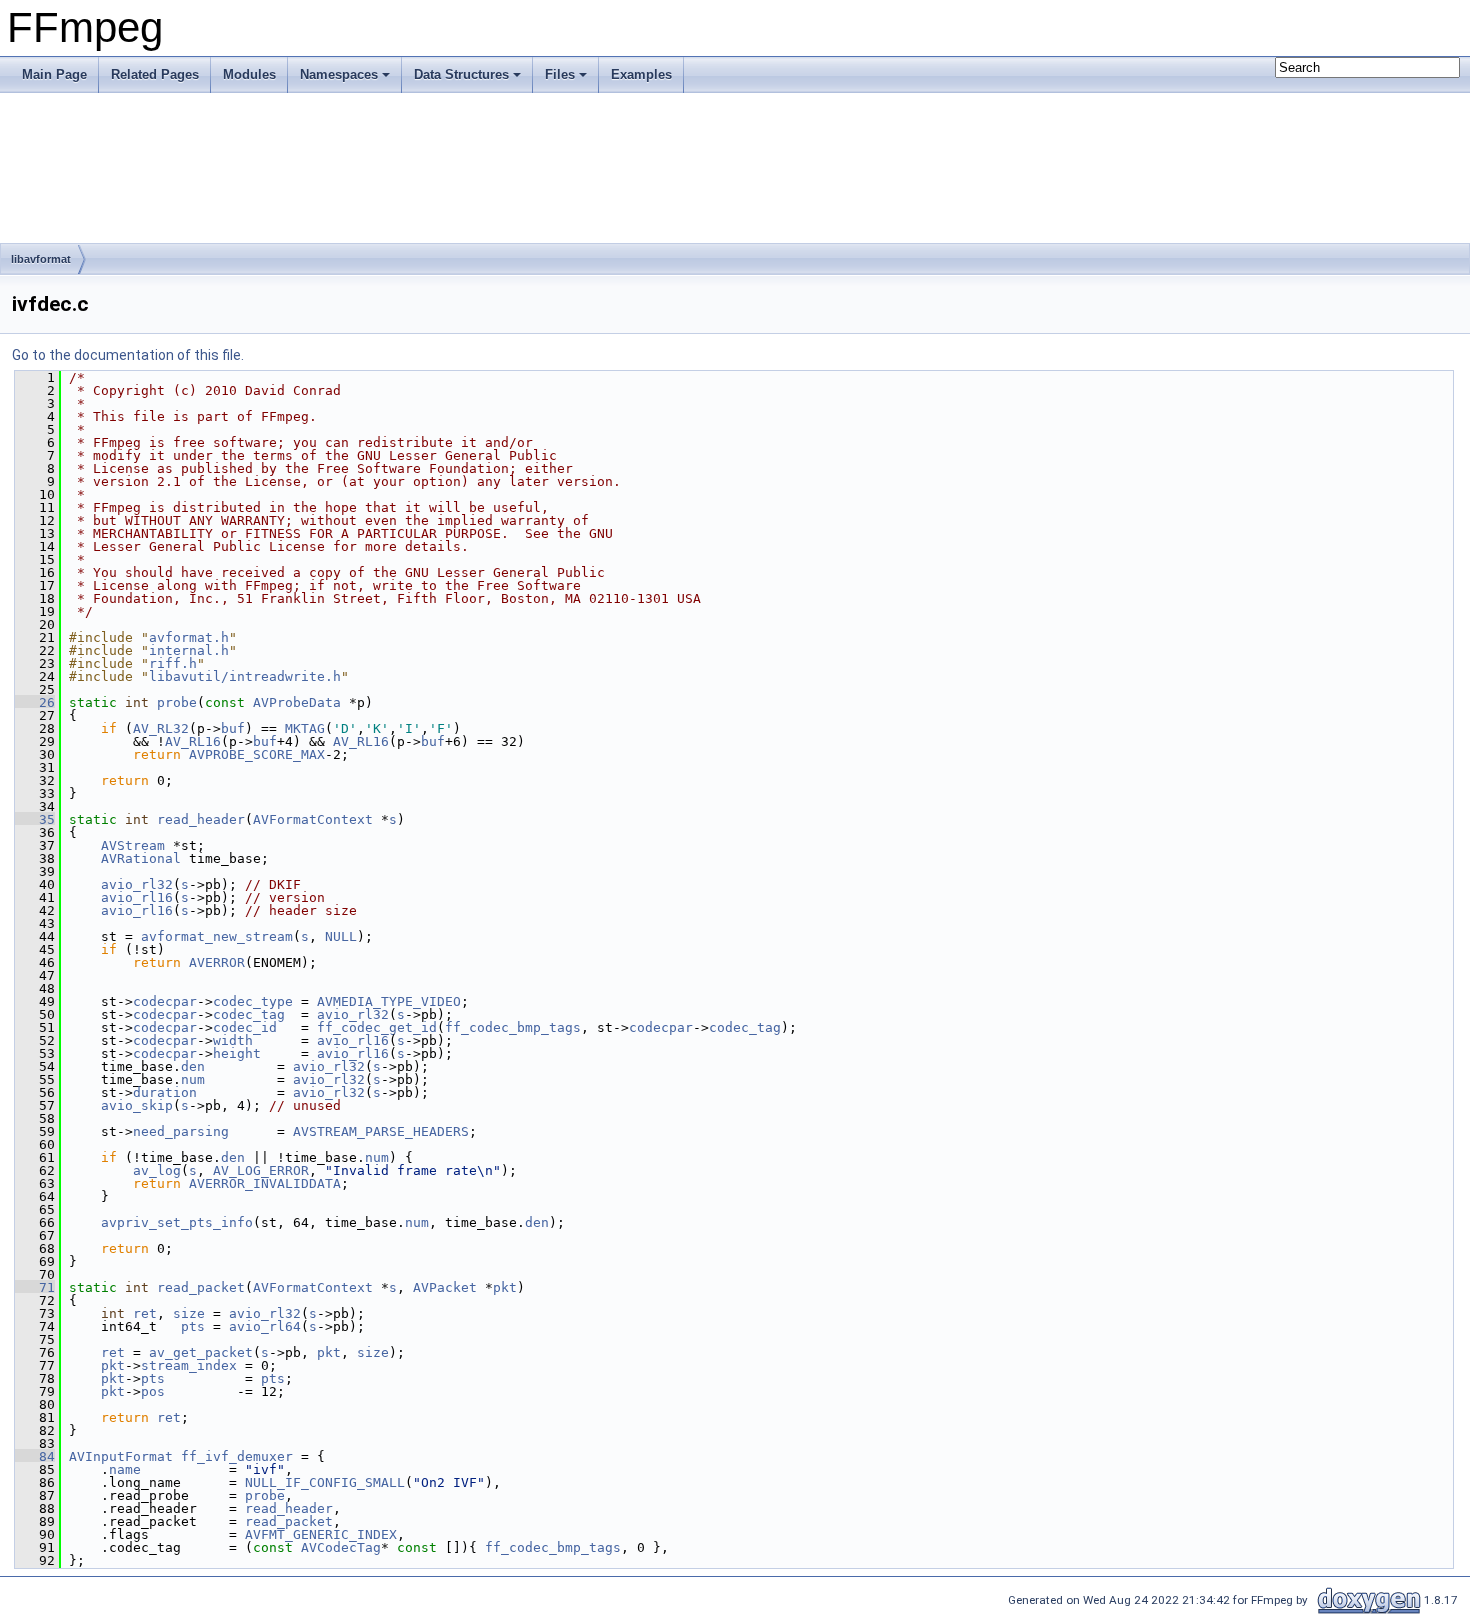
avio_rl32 (137, 884)
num (193, 1079)
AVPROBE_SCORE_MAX (257, 754)
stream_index (189, 1365)
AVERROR (217, 962)
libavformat (41, 259)
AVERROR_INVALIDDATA (265, 1183)
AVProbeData (297, 702)
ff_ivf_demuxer (237, 1456)
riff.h (173, 663)
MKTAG (305, 728)
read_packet (201, 1287)
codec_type (253, 1001)
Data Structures (461, 74)
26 (35, 702)
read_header (201, 819)
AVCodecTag (341, 1547)
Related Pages (155, 74)
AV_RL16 (193, 741)
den (193, 1066)
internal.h (189, 650)
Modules (249, 74)
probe (177, 702)
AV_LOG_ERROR (261, 1170)
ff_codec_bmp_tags (513, 1027)
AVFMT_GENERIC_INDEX (321, 1534)
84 (35, 1456)
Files (560, 74)
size (189, 1313)
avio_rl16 (137, 897)
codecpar (165, 1001)
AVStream (133, 845)
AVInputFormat (121, 1456)
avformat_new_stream (217, 936)
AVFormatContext (313, 819)
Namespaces (339, 74)
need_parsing (181, 1131)
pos (153, 1391)
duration (165, 1092)
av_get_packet (201, 1352)
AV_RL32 (161, 728)
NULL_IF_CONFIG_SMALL (325, 1482)
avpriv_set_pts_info (177, 1222)
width (233, 1040)
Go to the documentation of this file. (128, 355)
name (125, 1469)
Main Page (54, 74)
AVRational (141, 858)
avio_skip (137, 1105)
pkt (505, 1287)
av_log (157, 1170)
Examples (641, 74)
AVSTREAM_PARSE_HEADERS (381, 1131)
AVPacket (445, 1287)
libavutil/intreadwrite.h (245, 676)
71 (35, 1287)
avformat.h (189, 637)
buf (233, 728)
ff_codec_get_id (377, 1027)
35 (35, 819)
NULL (341, 936)
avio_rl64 (265, 1326)
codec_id (245, 1027)
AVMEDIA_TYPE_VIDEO (389, 1001)
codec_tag (249, 1014)
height (237, 1053)
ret (145, 1313)
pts (193, 1326)
